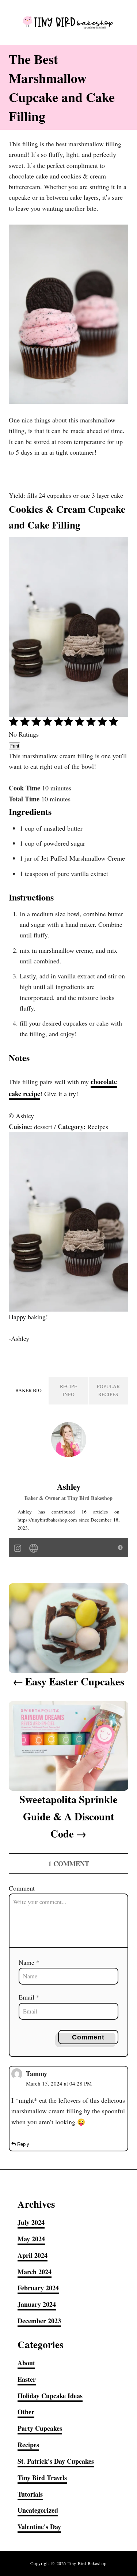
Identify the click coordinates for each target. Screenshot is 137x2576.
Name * (29, 1962)
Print (14, 746)
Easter (27, 2379)
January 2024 (37, 2304)
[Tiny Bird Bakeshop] (68, 22)
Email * (29, 1997)
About (26, 2363)
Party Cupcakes (40, 2428)
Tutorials (30, 2494)
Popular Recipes (108, 1390)
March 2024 (35, 2272)
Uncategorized (38, 2510)
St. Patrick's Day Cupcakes (56, 2461)
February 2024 (38, 2288)
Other (26, 2412)
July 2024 (31, 2222)
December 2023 (39, 2321)
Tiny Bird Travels (42, 2478)
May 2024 (31, 2239)
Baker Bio (28, 1390)
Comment (22, 1888)
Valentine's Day (39, 2527)
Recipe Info (68, 1390)
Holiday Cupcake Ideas (50, 2396)
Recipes (28, 2445)
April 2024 (33, 2255)
